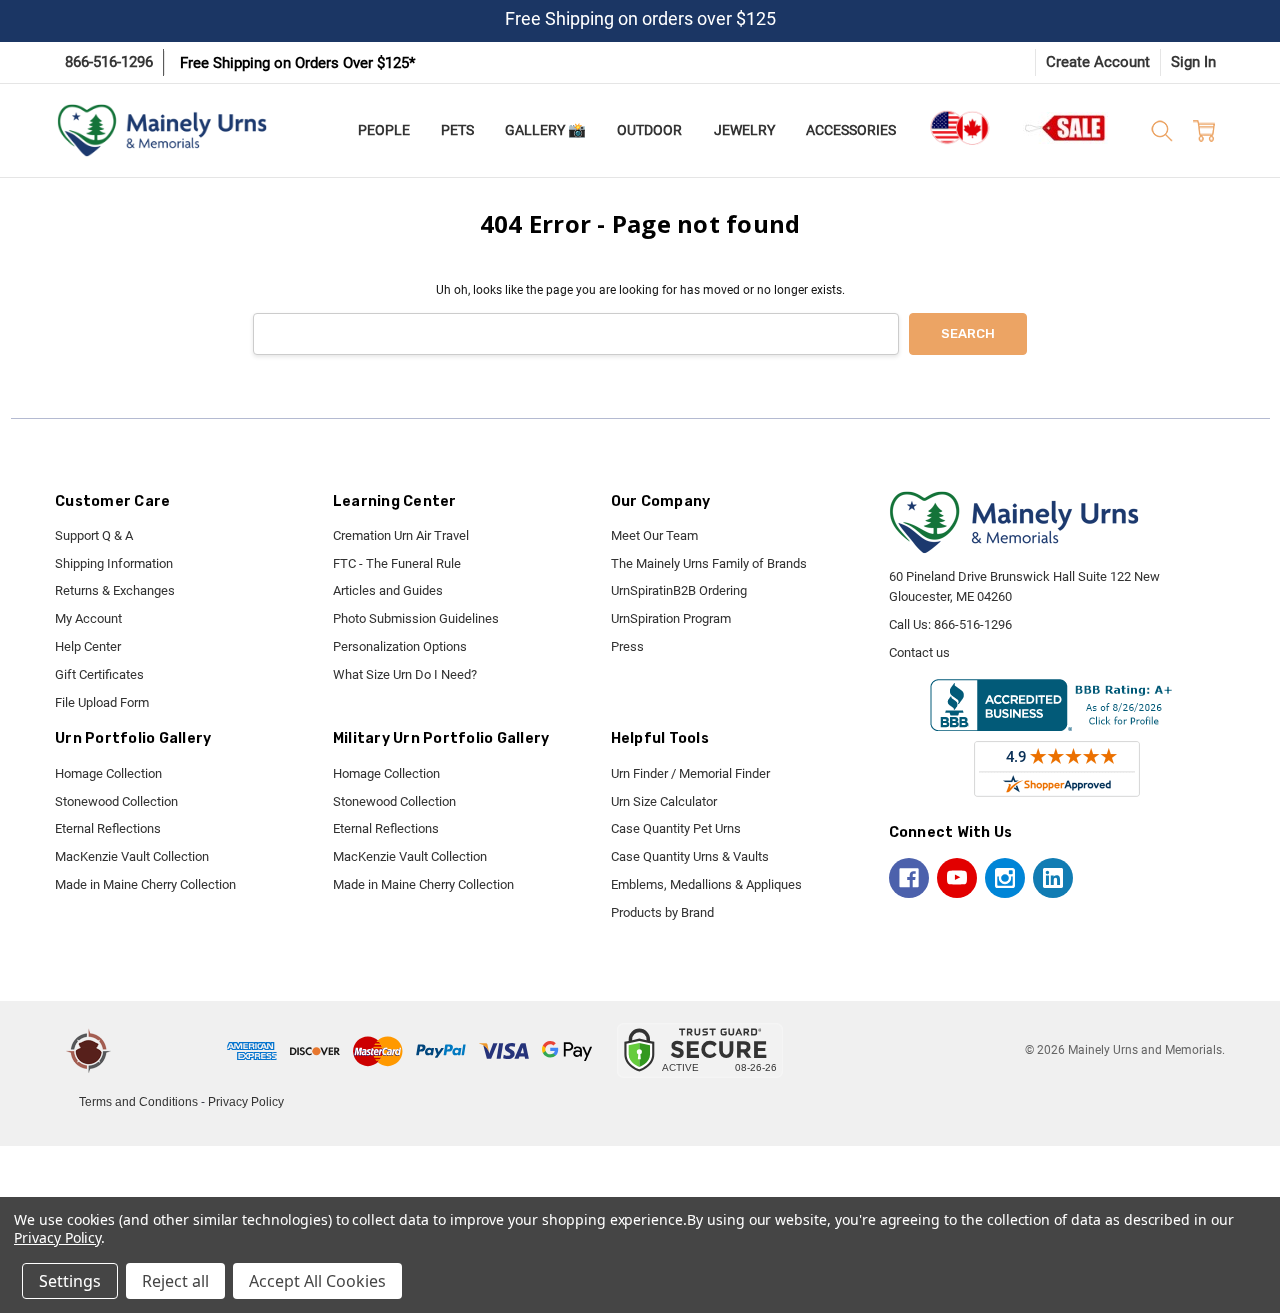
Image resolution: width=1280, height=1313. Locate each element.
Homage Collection (108, 773)
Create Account (1098, 62)
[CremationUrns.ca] (959, 128)
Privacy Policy (246, 1102)
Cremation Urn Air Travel (401, 535)
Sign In (1193, 62)
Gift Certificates (99, 674)
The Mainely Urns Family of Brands (709, 563)
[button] (172, 1051)
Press (627, 646)
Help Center (88, 646)
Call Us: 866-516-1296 (950, 624)
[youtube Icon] (957, 878)
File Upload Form (102, 702)
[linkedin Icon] (1053, 878)
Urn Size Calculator (664, 801)
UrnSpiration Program (671, 618)
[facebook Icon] (909, 878)
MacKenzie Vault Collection (132, 856)
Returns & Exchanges (115, 590)
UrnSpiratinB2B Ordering (679, 590)
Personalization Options (400, 646)
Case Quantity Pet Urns (676, 828)
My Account (88, 618)
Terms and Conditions (138, 1102)
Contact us (919, 652)
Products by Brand (662, 912)
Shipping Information (114, 563)
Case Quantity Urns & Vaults (690, 856)
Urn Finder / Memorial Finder (690, 773)
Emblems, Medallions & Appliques (706, 884)
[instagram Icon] (1005, 878)
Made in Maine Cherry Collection (145, 884)
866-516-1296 (109, 62)
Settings (70, 1281)
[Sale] (1066, 127)
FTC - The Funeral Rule (397, 563)
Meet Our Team (654, 535)
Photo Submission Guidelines (416, 618)
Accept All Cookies (317, 1281)
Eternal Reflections (108, 828)
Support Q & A (94, 535)
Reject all (175, 1281)
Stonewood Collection (116, 801)
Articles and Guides (388, 590)
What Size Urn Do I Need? (405, 674)
